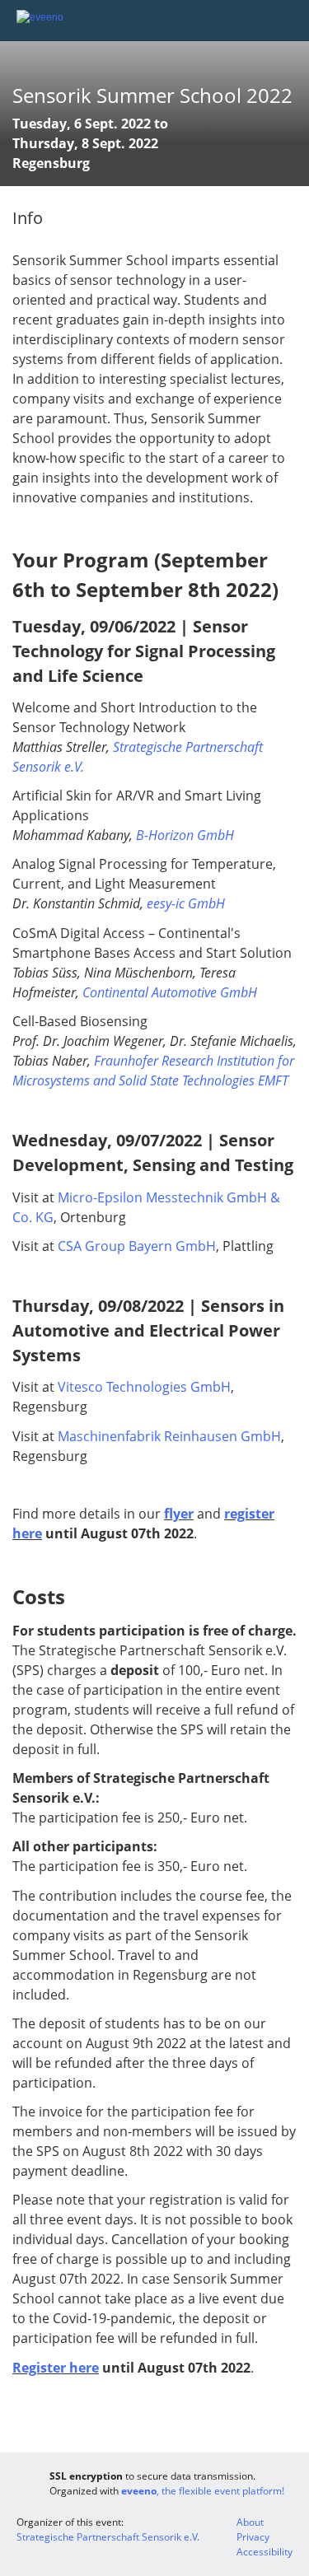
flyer (179, 1514)
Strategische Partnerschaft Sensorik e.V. (108, 2537)
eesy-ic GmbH (186, 903)
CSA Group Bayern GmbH (137, 1246)
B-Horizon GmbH (185, 835)
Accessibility (265, 2552)
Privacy (253, 2537)
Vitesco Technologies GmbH (144, 1387)
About (250, 2522)
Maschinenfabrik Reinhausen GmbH (169, 1436)
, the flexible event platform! (203, 2491)
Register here (56, 2368)
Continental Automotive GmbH (170, 992)
